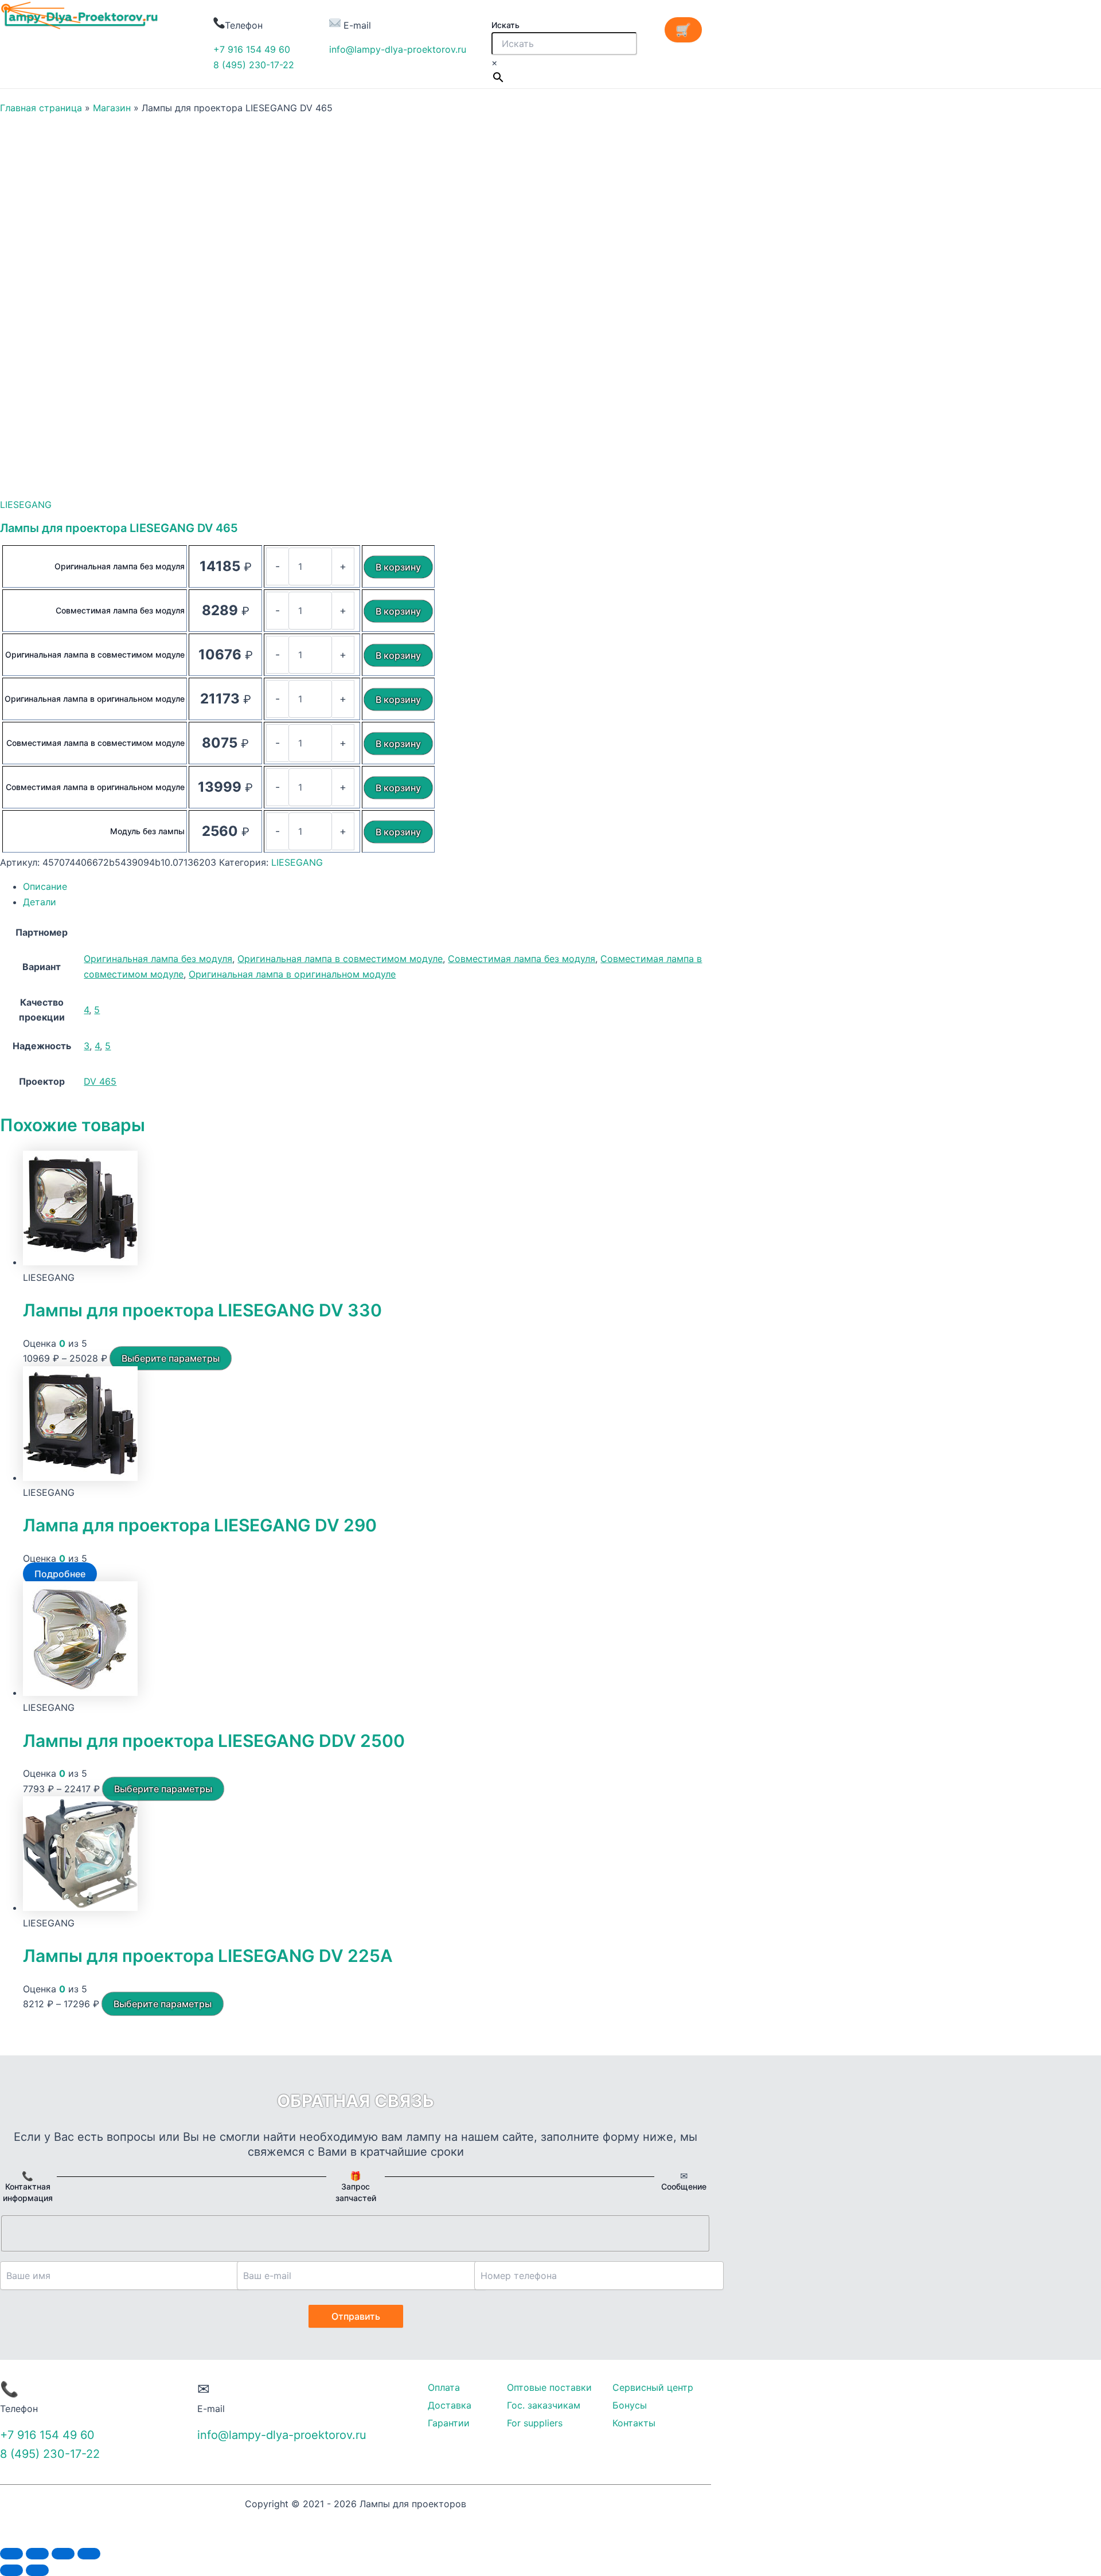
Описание (45, 886)
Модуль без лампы (147, 831)
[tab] (367, 886)
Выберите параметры (171, 1358)
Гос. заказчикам (544, 2405)
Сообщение (684, 2186)
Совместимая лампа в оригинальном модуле (95, 787)
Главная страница (41, 108)
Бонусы (630, 2405)
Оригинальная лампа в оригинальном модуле (95, 699)
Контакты (634, 2423)
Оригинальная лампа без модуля (120, 566)
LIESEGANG (26, 505)
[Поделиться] (37, 2554)
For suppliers (535, 2423)
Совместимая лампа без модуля (120, 610)
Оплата (444, 2387)
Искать (505, 25)
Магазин (112, 108)
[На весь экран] (63, 2554)
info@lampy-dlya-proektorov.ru (398, 49)
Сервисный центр (653, 2387)
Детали (40, 902)
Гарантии (449, 2423)
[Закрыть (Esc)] (11, 2554)
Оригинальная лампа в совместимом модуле (95, 654)
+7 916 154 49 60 (252, 49)
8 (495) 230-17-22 (254, 65)
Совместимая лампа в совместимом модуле (95, 743)
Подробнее (60, 1574)
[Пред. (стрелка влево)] (11, 2570)
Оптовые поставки (549, 2387)
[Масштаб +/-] (89, 2554)
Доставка (450, 2405)
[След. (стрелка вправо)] (37, 2570)
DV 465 (100, 1081)
